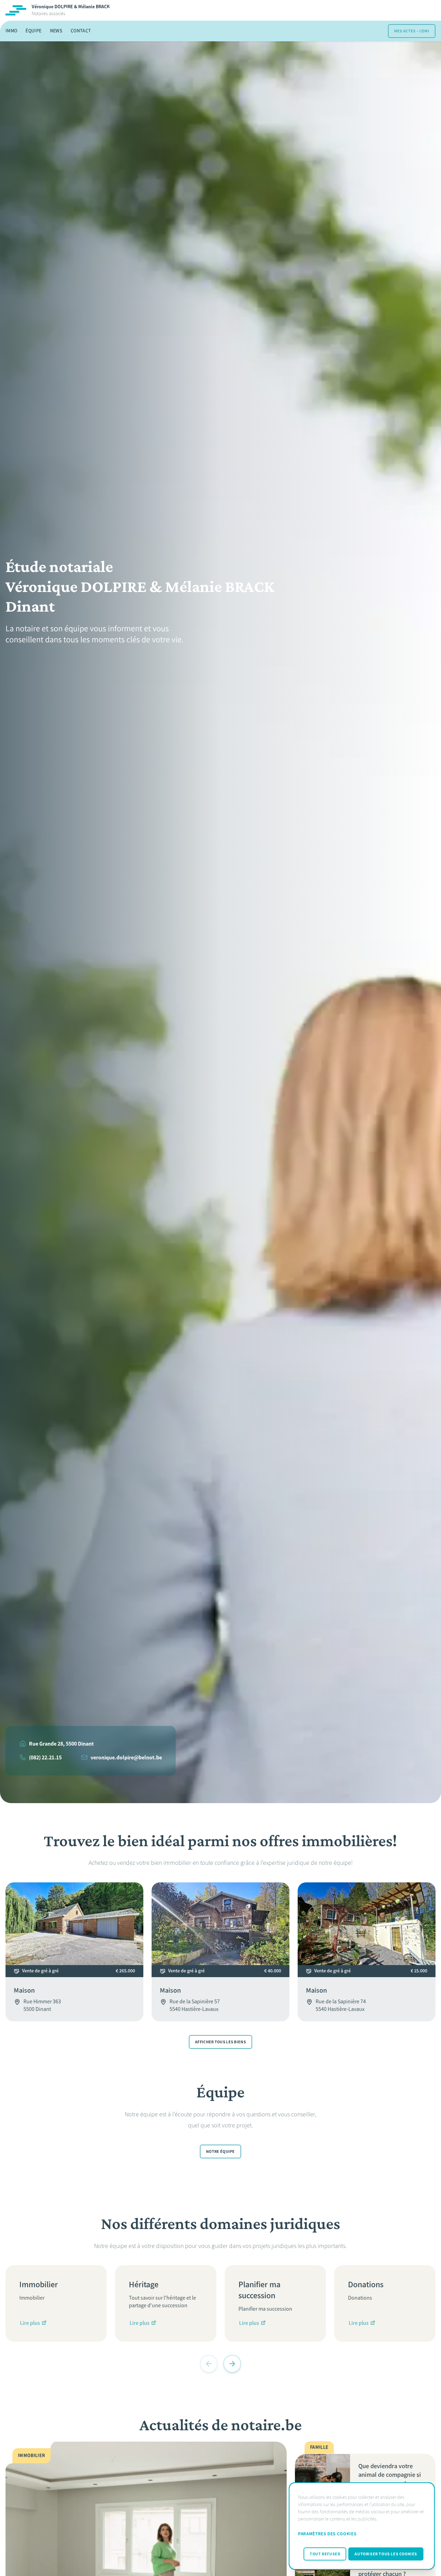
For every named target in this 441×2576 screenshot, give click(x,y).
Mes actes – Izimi (412, 31)
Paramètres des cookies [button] (327, 2534)
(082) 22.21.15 (45, 1757)
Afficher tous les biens (220, 2042)
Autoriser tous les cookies (386, 2554)
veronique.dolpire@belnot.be (126, 1757)
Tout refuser (325, 2554)
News (56, 31)
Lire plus (30, 2323)
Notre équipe (220, 2151)
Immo (11, 31)
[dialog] (362, 2526)
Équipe (33, 31)
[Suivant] (232, 2364)
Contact (81, 31)
